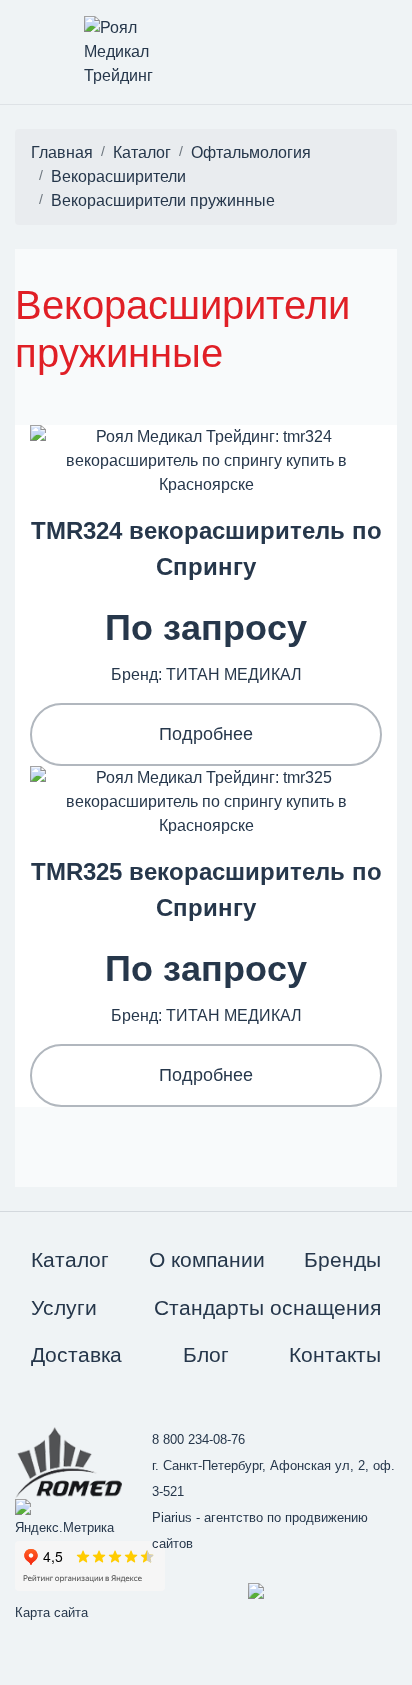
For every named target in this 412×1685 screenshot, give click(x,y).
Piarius (172, 1517)
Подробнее (206, 734)
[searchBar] (327, 33)
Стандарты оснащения (267, 1307)
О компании (207, 1259)
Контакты (335, 1354)
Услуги (64, 1307)
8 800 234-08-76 (198, 1439)
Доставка (76, 1354)
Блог (206, 1354)
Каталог (70, 1259)
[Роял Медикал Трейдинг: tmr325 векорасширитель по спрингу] (206, 800)
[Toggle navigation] (16, 33)
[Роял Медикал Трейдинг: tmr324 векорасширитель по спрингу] (206, 459)
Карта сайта (51, 1612)
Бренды (342, 1259)
